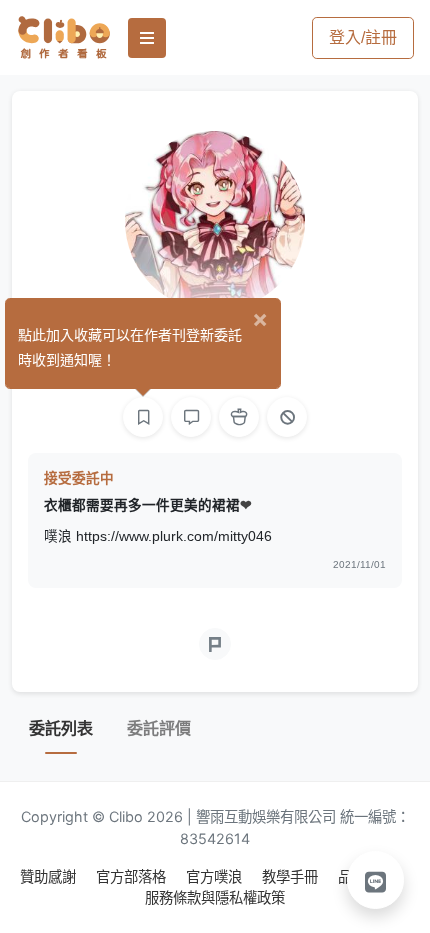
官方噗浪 (216, 876)
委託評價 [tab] (159, 728)
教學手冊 (292, 876)
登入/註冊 (363, 37)
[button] (376, 880)
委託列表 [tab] (61, 728)
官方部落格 (133, 876)
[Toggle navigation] (147, 38)
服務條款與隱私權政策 (215, 897)
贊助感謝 (50, 876)
